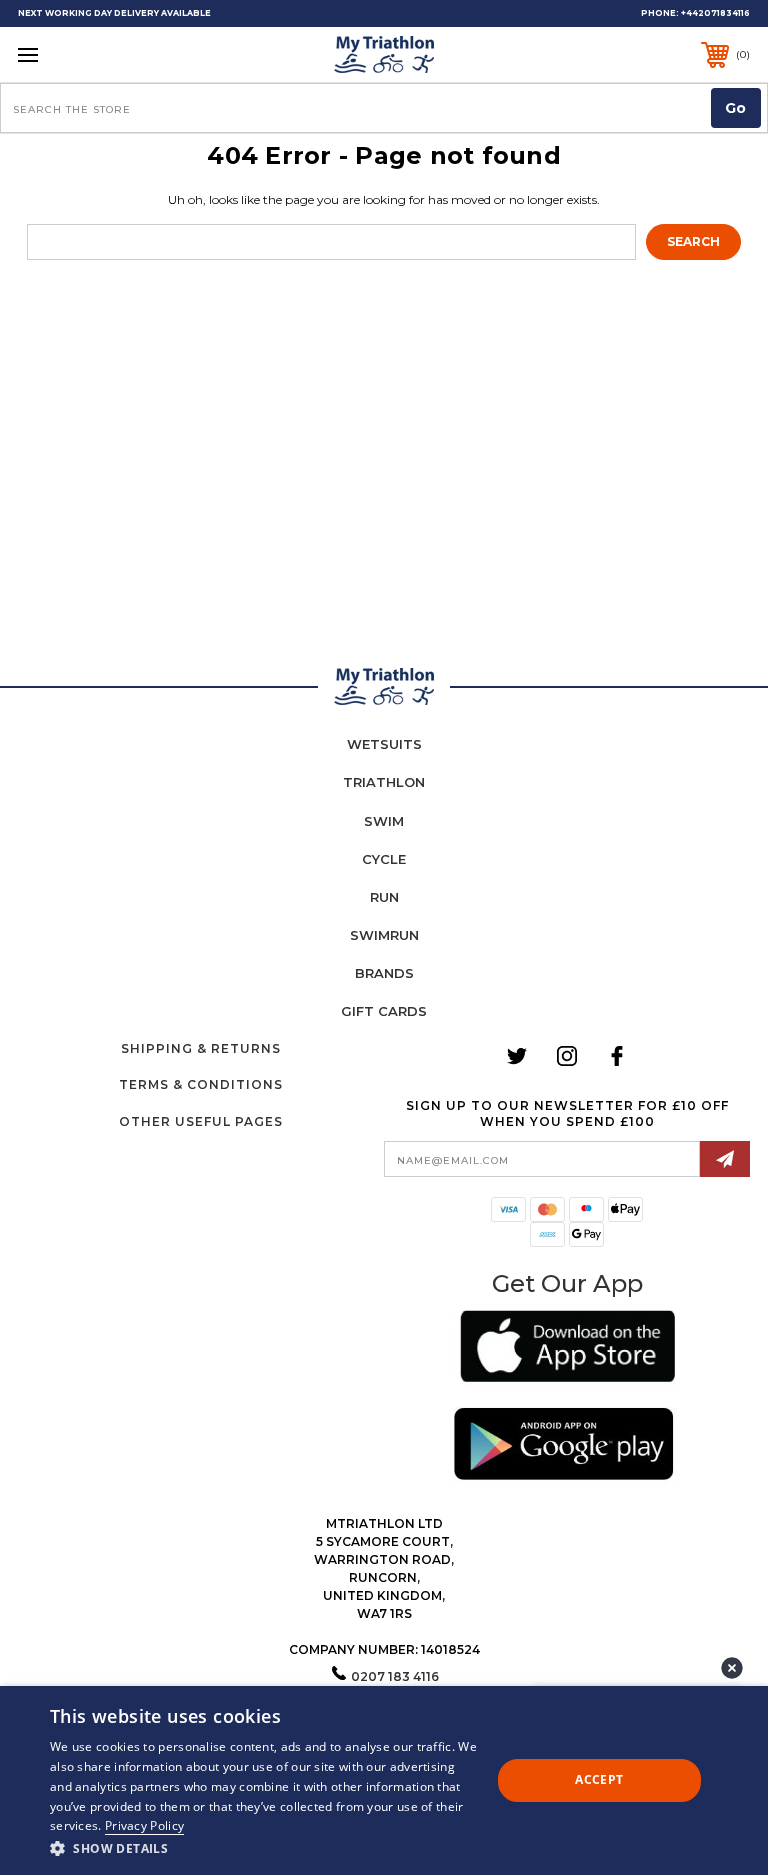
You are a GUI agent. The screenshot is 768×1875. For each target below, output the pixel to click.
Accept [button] (599, 1779)
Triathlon (384, 782)
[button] (567, 1349)
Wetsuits (384, 744)
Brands (384, 973)
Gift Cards (384, 1011)
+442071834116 (715, 13)
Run (384, 897)
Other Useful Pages (201, 1121)
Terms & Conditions (201, 1084)
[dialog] (384, 1780)
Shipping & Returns (201, 1048)
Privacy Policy (144, 1825)
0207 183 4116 (395, 1676)
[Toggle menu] (91, 54)
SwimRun (384, 935)
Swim (384, 821)
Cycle (384, 859)
